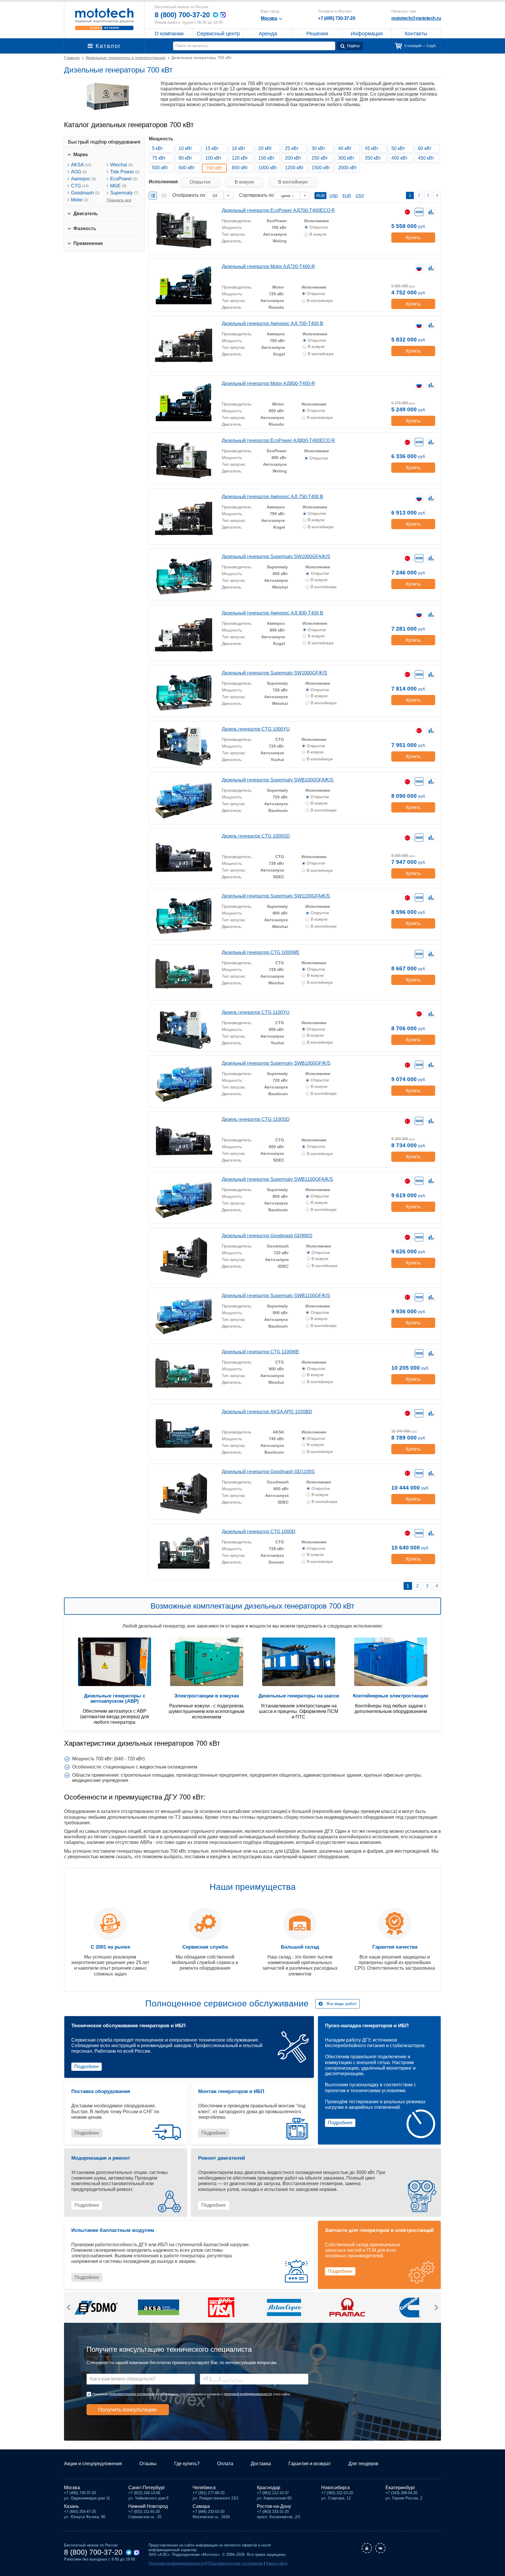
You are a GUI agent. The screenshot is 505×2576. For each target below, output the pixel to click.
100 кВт (213, 158)
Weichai (121, 165)
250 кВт (320, 158)
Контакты (416, 34)
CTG (80, 186)
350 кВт (373, 158)
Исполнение (317, 221)
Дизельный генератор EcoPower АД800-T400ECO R (278, 440)
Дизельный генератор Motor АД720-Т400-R (268, 266)
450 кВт (426, 158)
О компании (169, 34)
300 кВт (346, 158)
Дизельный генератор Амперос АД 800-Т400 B (273, 613)
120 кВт (240, 158)
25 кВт (292, 148)
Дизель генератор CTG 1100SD (256, 1119)
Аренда (268, 34)
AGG (79, 172)
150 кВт (266, 158)
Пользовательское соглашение (235, 2563)
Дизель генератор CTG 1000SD (256, 836)
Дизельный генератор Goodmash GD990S (267, 1236)
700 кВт (214, 168)
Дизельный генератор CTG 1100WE (261, 1352)
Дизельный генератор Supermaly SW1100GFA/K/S (276, 896)
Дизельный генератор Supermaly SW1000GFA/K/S (276, 557)
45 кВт (371, 148)
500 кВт (160, 168)
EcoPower (124, 179)
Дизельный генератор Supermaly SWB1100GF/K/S (276, 1296)
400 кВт (399, 158)
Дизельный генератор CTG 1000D (259, 1532)
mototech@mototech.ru (416, 18)
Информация (367, 34)
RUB (320, 196)
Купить (413, 238)
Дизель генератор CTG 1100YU (256, 1012)
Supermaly (124, 193)
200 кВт (293, 158)
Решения (317, 34)
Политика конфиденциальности (176, 2563)
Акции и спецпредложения (93, 2464)
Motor (80, 200)
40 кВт (345, 148)
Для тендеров (363, 2464)
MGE (118, 186)
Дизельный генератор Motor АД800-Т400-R (268, 383)
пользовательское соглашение (132, 2394)
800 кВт (240, 168)
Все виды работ (341, 2004)
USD (334, 196)
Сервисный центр (218, 34)
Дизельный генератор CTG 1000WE (261, 952)
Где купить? (187, 2464)
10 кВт (185, 148)
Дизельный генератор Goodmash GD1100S (268, 1472)
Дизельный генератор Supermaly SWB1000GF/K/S (276, 1063)
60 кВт (425, 148)
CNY (360, 196)
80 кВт (185, 158)
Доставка (261, 2464)
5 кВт (157, 148)
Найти (353, 46)
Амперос (83, 179)
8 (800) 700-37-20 (182, 15)
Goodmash (85, 193)
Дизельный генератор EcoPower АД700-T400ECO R (278, 210)
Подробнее (87, 2067)
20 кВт (265, 148)
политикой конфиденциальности (248, 2394)
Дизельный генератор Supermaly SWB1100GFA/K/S (277, 1179)
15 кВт (212, 148)
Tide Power (125, 172)
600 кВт (187, 168)
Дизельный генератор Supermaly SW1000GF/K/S (275, 673)
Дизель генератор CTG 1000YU (256, 729)
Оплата (225, 2464)
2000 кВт (347, 168)
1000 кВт (268, 168)
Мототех (104, 19)
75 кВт (159, 158)
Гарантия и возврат (310, 2464)
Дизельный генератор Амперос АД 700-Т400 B (273, 323)
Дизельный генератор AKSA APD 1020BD (267, 1412)
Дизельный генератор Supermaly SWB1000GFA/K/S (278, 780)
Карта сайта (277, 2563)
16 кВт (238, 148)
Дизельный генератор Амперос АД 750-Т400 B (273, 497)
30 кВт (318, 148)
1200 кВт (294, 168)
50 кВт (398, 148)
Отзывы (148, 2464)
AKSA (81, 165)
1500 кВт (321, 168)
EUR (347, 196)
